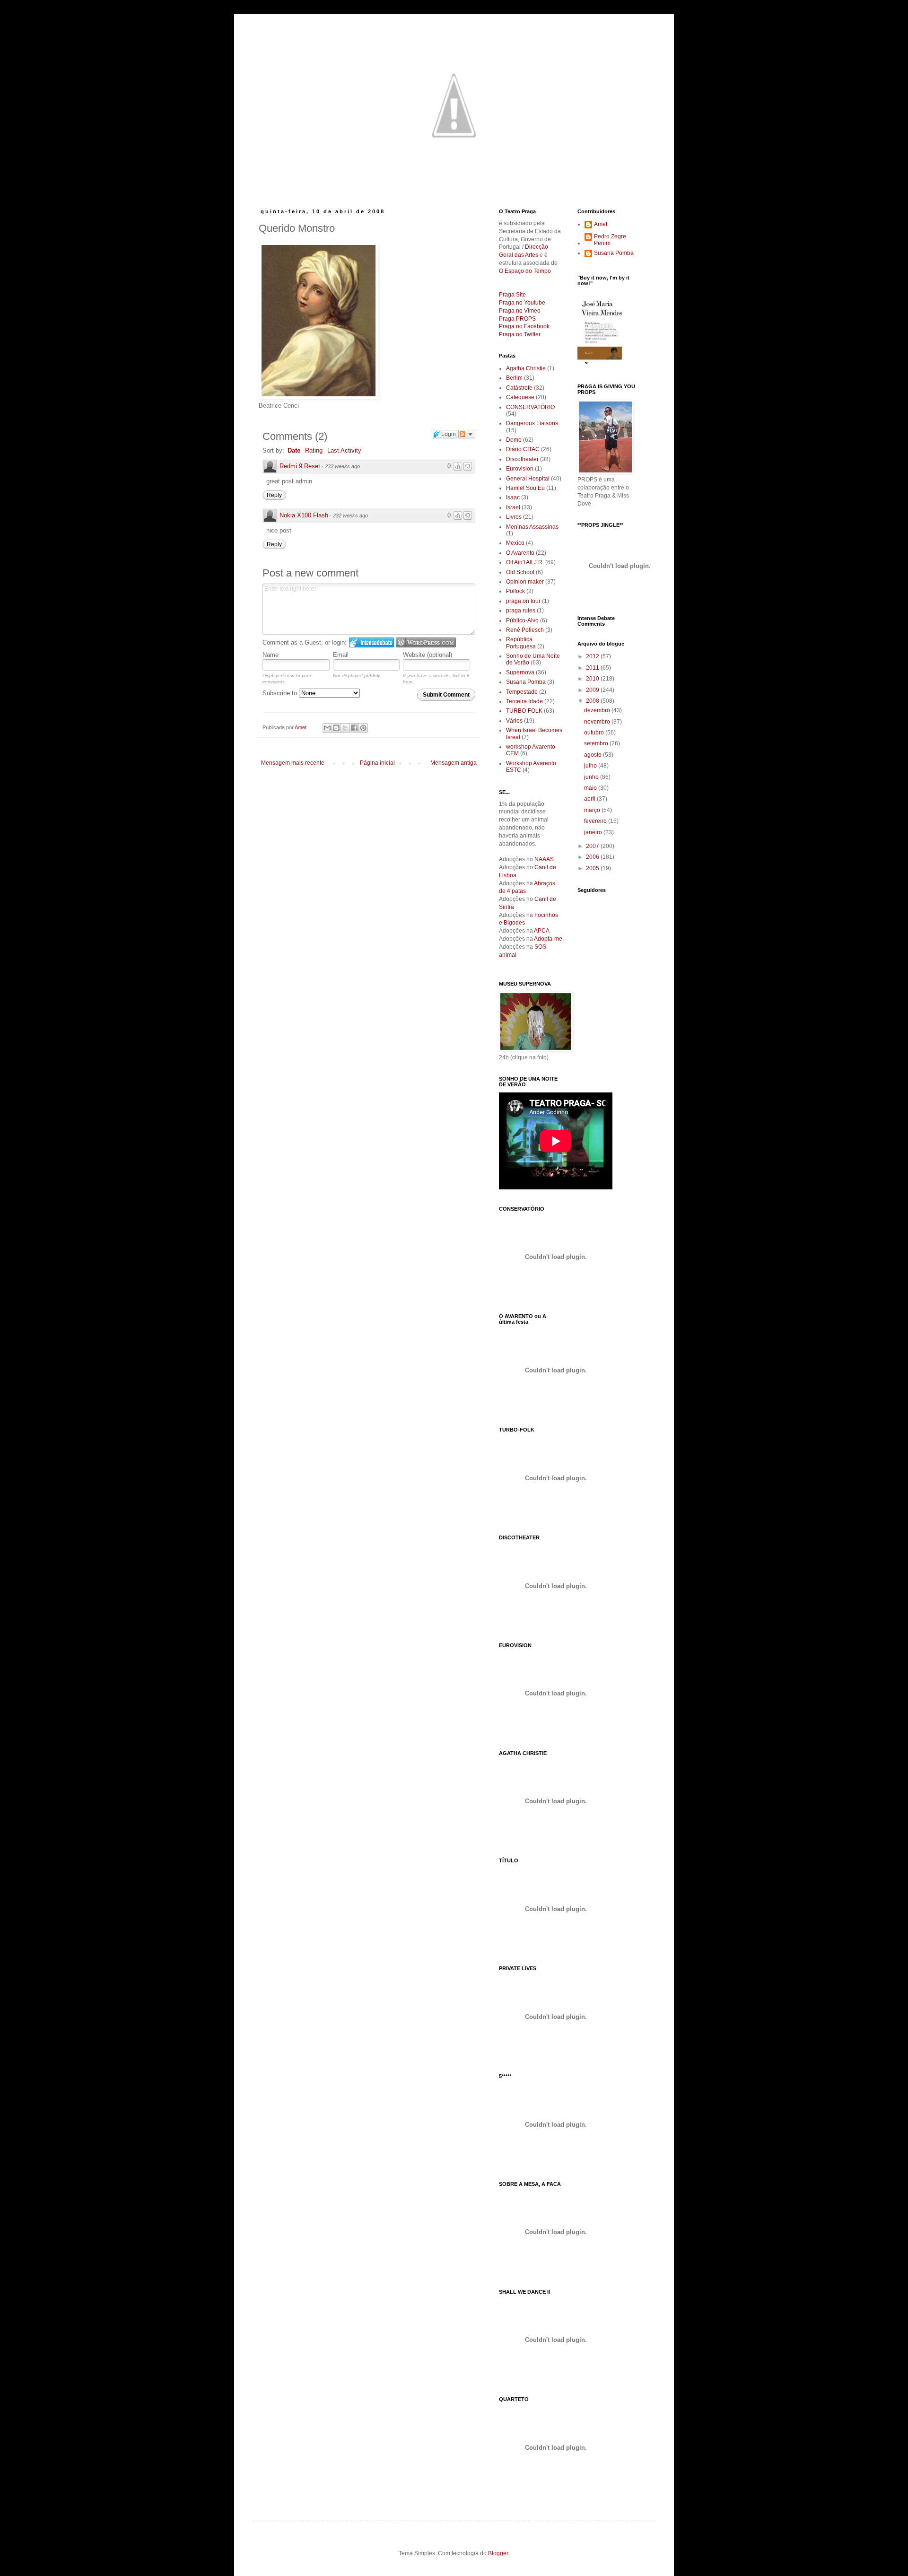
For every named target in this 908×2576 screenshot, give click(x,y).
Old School (520, 572)
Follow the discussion (467, 434)
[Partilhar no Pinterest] (363, 728)
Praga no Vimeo (520, 311)
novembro (598, 722)
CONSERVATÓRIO (530, 407)
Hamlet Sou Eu (525, 488)
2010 (593, 679)
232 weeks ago (342, 466)
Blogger (498, 2553)
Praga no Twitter (520, 334)
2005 (593, 868)
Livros (514, 517)
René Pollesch (525, 630)
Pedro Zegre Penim (610, 240)
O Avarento (520, 553)
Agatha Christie (526, 368)
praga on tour (523, 601)
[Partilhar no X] (345, 728)
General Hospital (528, 479)
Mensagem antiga (454, 763)
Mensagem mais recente (293, 763)
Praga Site (512, 295)
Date (294, 450)
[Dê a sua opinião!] (336, 728)
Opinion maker (525, 582)
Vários (514, 721)
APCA (542, 931)
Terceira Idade (524, 701)
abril (590, 799)
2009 (593, 690)
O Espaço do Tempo (525, 271)
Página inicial (377, 763)
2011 (593, 668)
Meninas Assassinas (532, 527)
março (593, 810)
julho (591, 766)
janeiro (594, 832)
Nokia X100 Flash (304, 515)
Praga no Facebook (524, 326)
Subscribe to (281, 693)
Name (271, 655)
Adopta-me (548, 939)
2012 (593, 656)
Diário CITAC (523, 449)
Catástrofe (519, 388)
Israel (513, 507)
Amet (601, 224)
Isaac (513, 498)
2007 (593, 846)
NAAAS (544, 859)
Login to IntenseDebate (371, 642)
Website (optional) (428, 655)
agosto (594, 755)
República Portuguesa (521, 643)
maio (591, 788)
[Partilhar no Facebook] (354, 728)
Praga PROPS (517, 319)
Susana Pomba (526, 682)
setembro (597, 743)
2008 (593, 701)
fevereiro (596, 821)
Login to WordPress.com (426, 642)
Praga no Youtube (522, 303)
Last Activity (344, 450)
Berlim (514, 378)
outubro (595, 733)
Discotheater (522, 459)
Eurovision (520, 469)
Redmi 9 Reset (300, 466)
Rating (314, 450)
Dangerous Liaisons (532, 423)
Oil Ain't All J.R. (525, 562)
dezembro (598, 710)
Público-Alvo (522, 620)
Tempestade (522, 692)
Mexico (515, 543)
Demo (514, 440)
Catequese (520, 397)
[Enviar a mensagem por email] (327, 728)
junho (592, 777)
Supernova (520, 672)
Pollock (515, 591)
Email (341, 655)
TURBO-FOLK (524, 711)
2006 (593, 857)
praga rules (521, 611)
